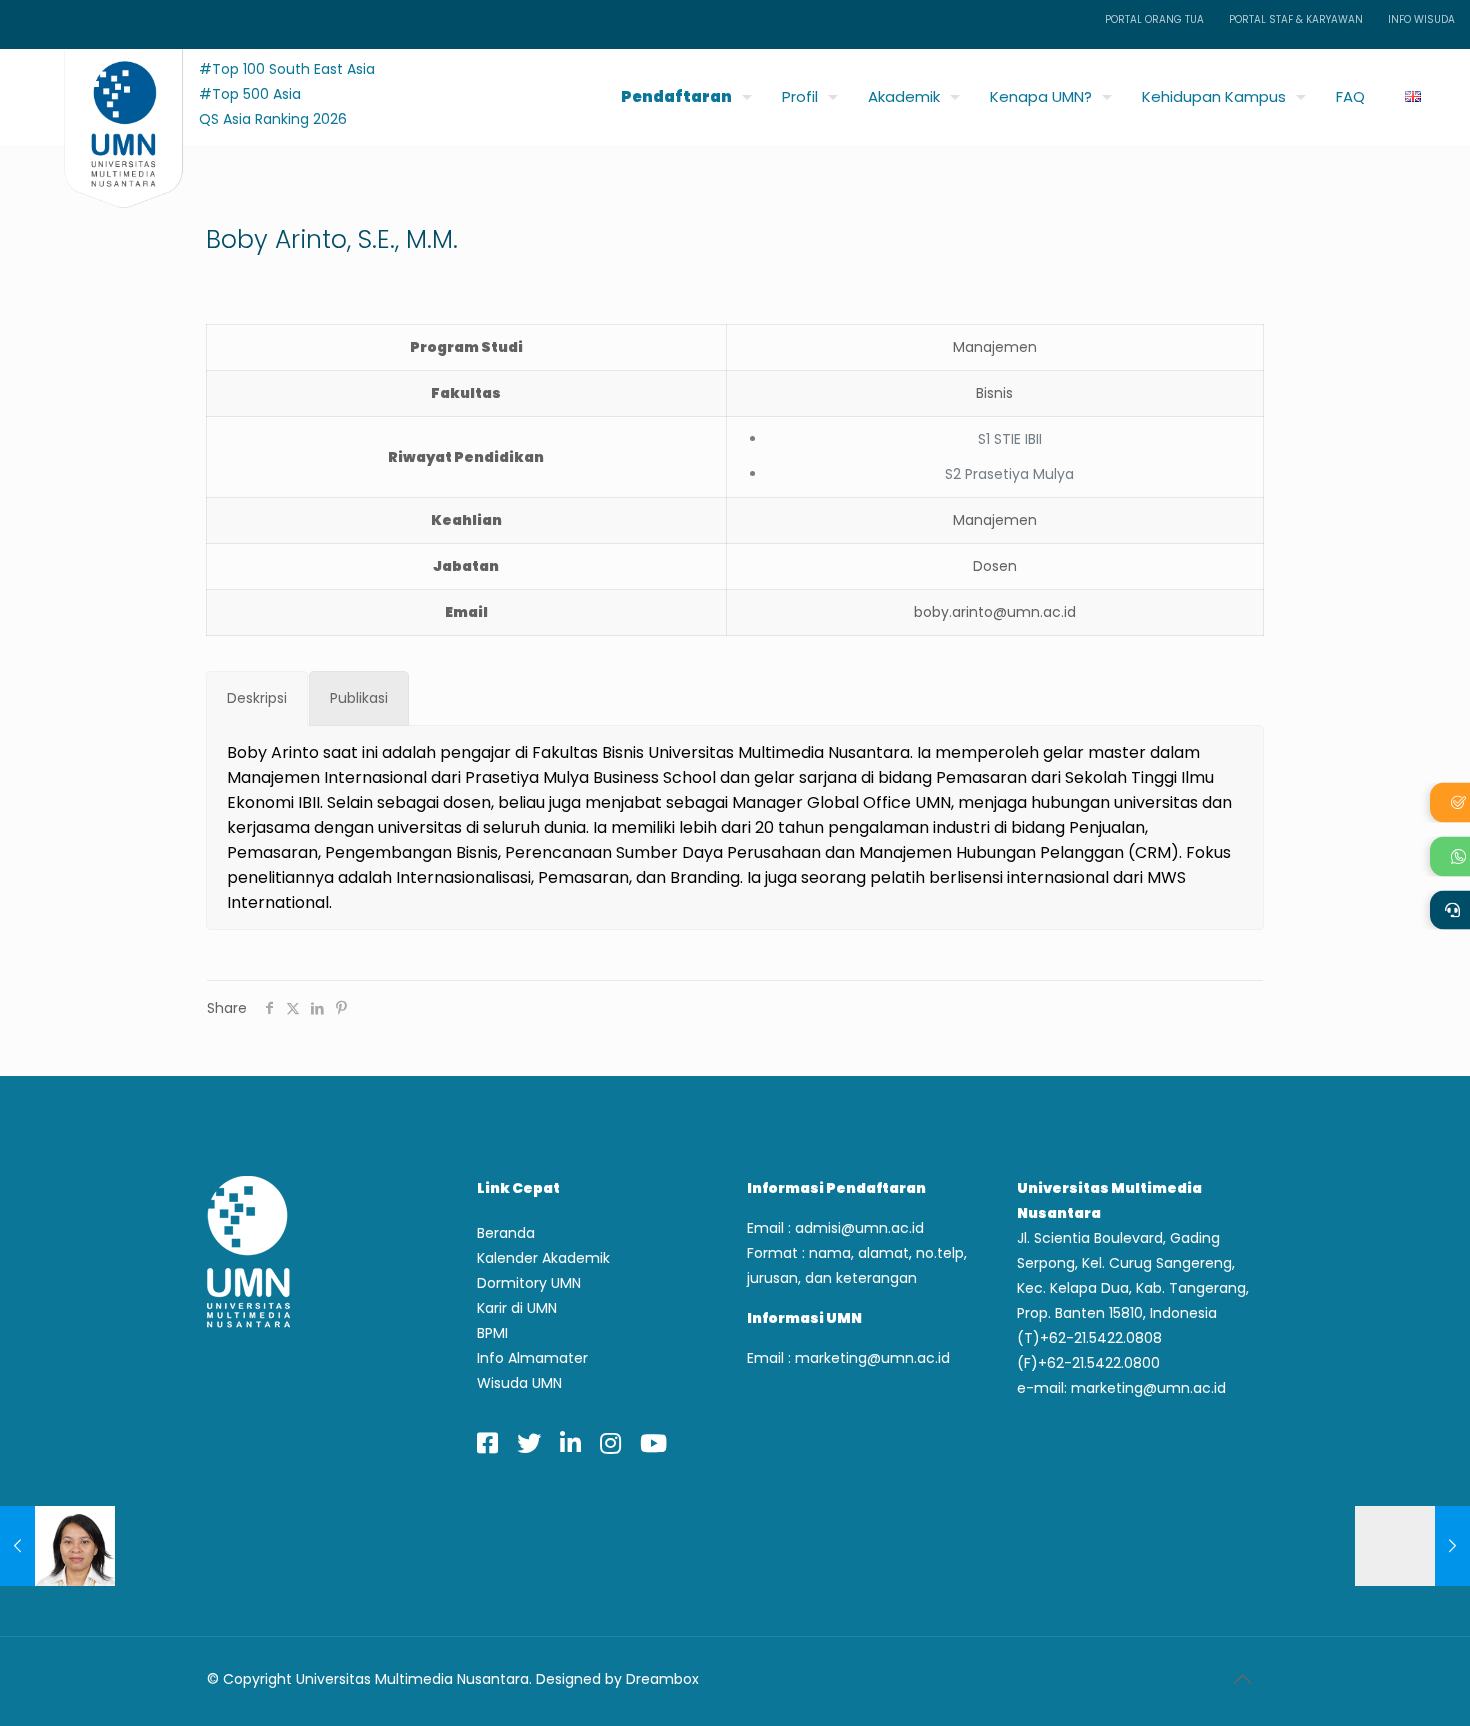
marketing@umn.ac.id (872, 1358)
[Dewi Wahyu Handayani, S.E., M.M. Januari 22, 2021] (1412, 1546)
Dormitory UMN (529, 1283)
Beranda (506, 1233)
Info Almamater (532, 1358)
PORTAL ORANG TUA (1154, 19)
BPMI (492, 1333)
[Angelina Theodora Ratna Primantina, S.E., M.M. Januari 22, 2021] (57, 1546)
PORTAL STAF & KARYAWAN (1296, 19)
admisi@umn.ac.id (859, 1228)
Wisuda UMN (519, 1383)
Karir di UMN (517, 1308)
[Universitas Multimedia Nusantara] (104, 91)
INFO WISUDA (1421, 19)
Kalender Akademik (543, 1258)
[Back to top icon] (1242, 1679)
